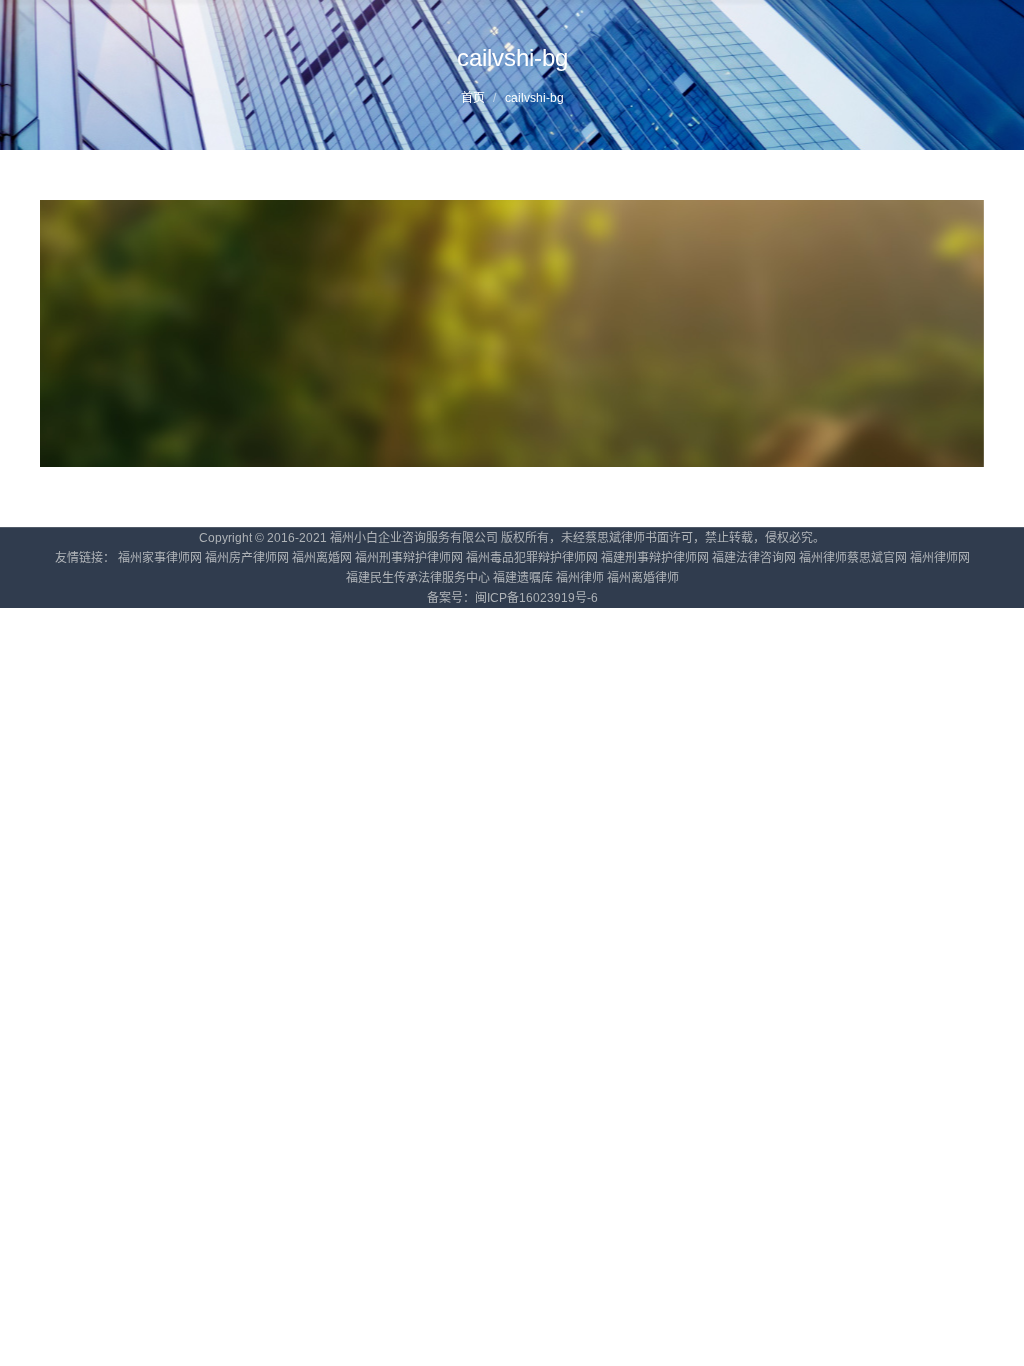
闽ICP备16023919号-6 (536, 598)
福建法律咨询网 (754, 558)
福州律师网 (940, 558)
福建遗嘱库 (523, 578)
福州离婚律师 (643, 578)
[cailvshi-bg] (512, 333)
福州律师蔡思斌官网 (853, 558)
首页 (473, 98)
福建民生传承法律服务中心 (418, 578)
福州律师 (580, 578)
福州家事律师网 (160, 558)
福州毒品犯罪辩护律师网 (532, 558)
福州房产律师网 (247, 558)
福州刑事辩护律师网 (409, 558)
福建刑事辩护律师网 (655, 558)
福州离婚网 (322, 558)
